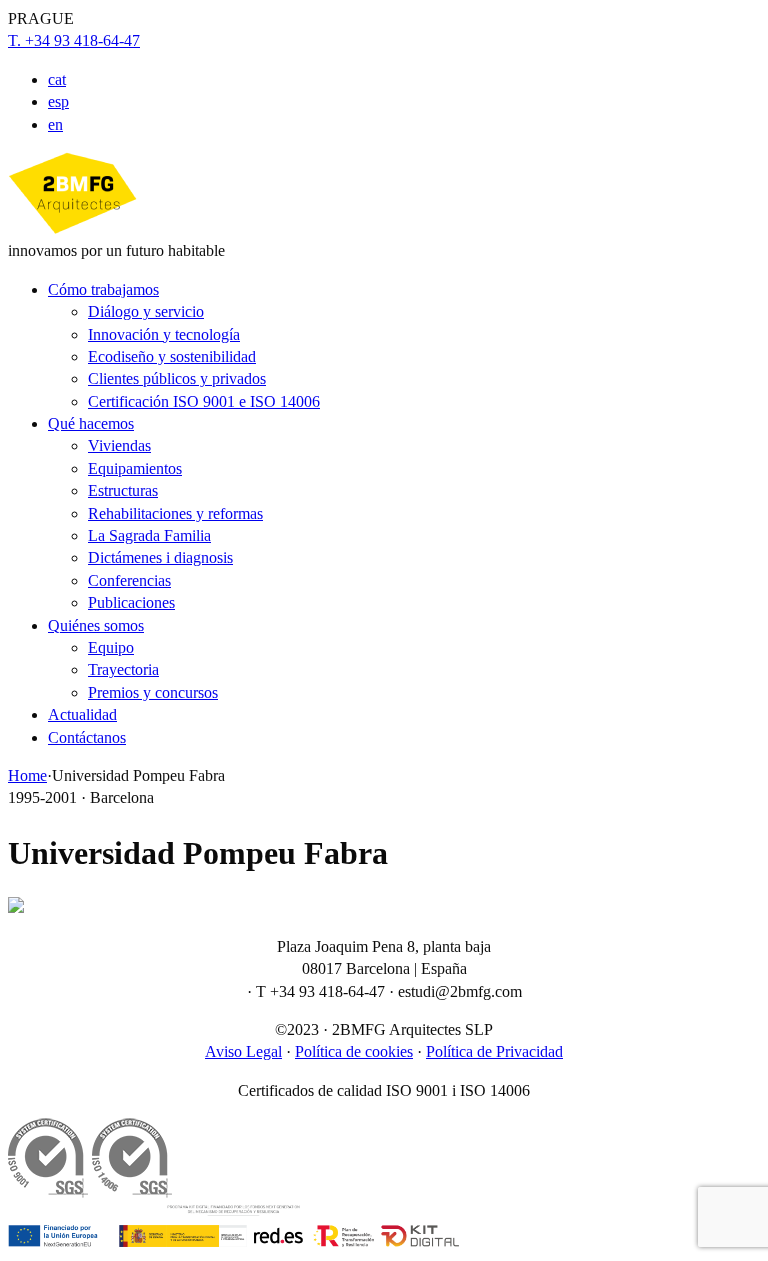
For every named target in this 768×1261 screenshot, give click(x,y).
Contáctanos (87, 737)
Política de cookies (354, 1051)
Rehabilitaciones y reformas (175, 513)
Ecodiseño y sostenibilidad (172, 356)
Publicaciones (131, 602)
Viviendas (119, 445)
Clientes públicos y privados (177, 378)
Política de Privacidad (494, 1051)
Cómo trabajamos (103, 289)
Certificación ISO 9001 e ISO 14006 (204, 401)
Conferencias (129, 580)
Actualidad (82, 714)
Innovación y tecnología (164, 334)
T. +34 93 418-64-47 (74, 40)
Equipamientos (135, 468)
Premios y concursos (153, 692)
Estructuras (123, 490)
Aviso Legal (243, 1051)
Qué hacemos (91, 423)
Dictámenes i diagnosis (160, 557)
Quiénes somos (96, 625)
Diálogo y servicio (146, 311)
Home (27, 775)
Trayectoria (123, 669)
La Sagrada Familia (149, 535)
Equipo (111, 647)
